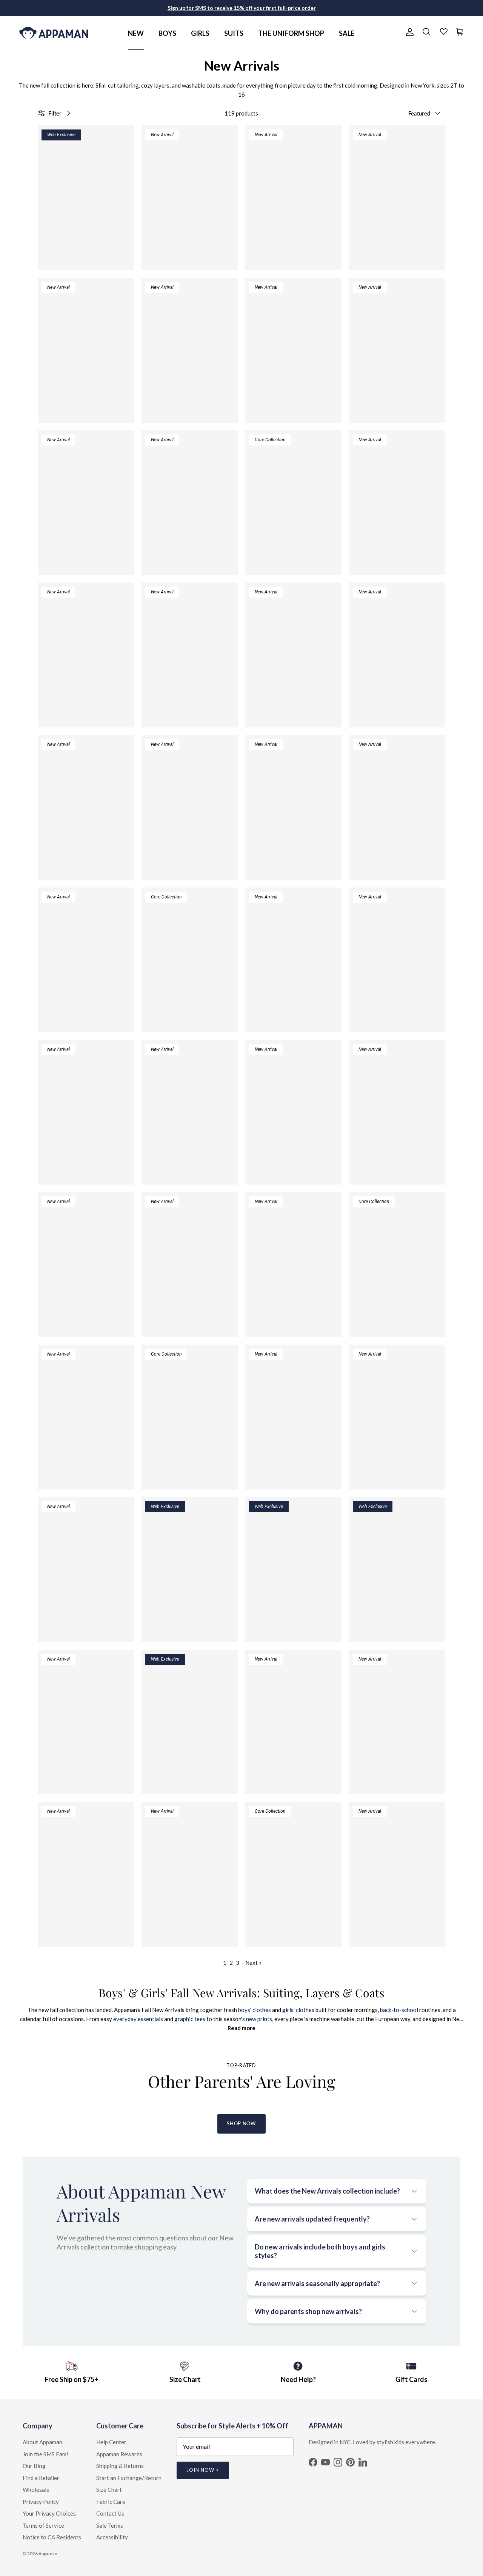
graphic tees (190, 2019)
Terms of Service (43, 2525)
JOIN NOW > (203, 2470)
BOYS (167, 33)
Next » (253, 1963)
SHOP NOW (241, 2123)
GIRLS (200, 33)
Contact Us (110, 2513)
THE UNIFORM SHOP (291, 33)
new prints (259, 2019)
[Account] (408, 32)
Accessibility (112, 2537)
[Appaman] (54, 32)
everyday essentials (138, 2019)
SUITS (234, 33)
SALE (347, 33)
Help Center (111, 2442)
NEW (136, 33)
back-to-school (399, 2010)
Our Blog (34, 2466)
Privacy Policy (41, 2502)
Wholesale (36, 2490)
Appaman (48, 2554)
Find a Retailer (41, 2478)
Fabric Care (111, 2502)
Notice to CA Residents (52, 2537)
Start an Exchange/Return (129, 2478)
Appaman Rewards (119, 2454)
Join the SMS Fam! (45, 2454)
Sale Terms (110, 2525)
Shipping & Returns (120, 2466)
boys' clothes (255, 2010)
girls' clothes (298, 2010)
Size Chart (109, 2490)
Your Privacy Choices (49, 2513)
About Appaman (42, 2442)
